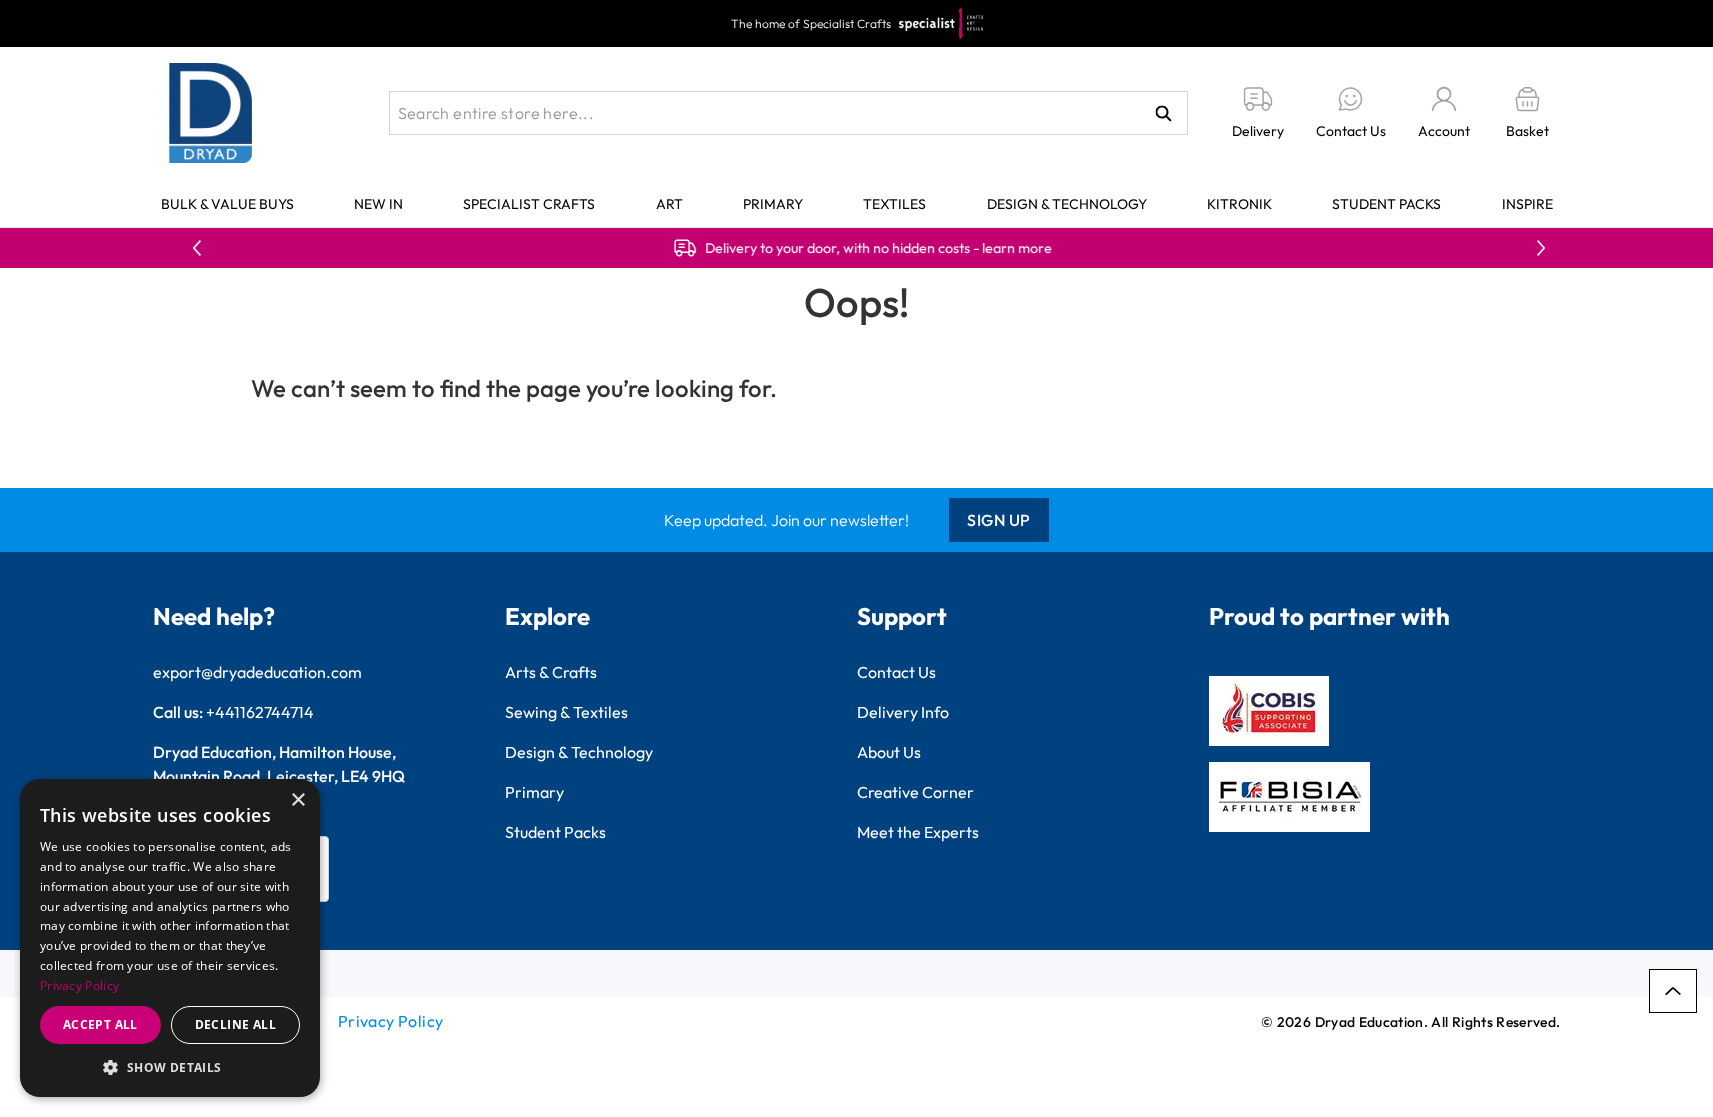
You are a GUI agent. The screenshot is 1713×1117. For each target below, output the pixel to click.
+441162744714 (260, 712)
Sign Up (999, 520)
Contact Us (896, 672)
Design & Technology (1067, 204)
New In (378, 204)
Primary (773, 204)
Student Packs (1386, 204)
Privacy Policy (391, 1021)
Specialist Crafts (529, 204)
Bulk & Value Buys (227, 204)
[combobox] (788, 113)
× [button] (297, 800)
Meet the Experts (918, 832)
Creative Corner (915, 792)
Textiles (894, 204)
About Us (889, 752)
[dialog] (170, 938)
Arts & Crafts (551, 672)
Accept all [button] (100, 1024)
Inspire (1527, 204)
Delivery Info (903, 712)
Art (669, 204)
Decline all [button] (235, 1024)
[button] (170, 1067)
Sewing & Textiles (566, 712)
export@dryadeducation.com (257, 672)
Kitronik (1239, 204)
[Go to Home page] (211, 113)
